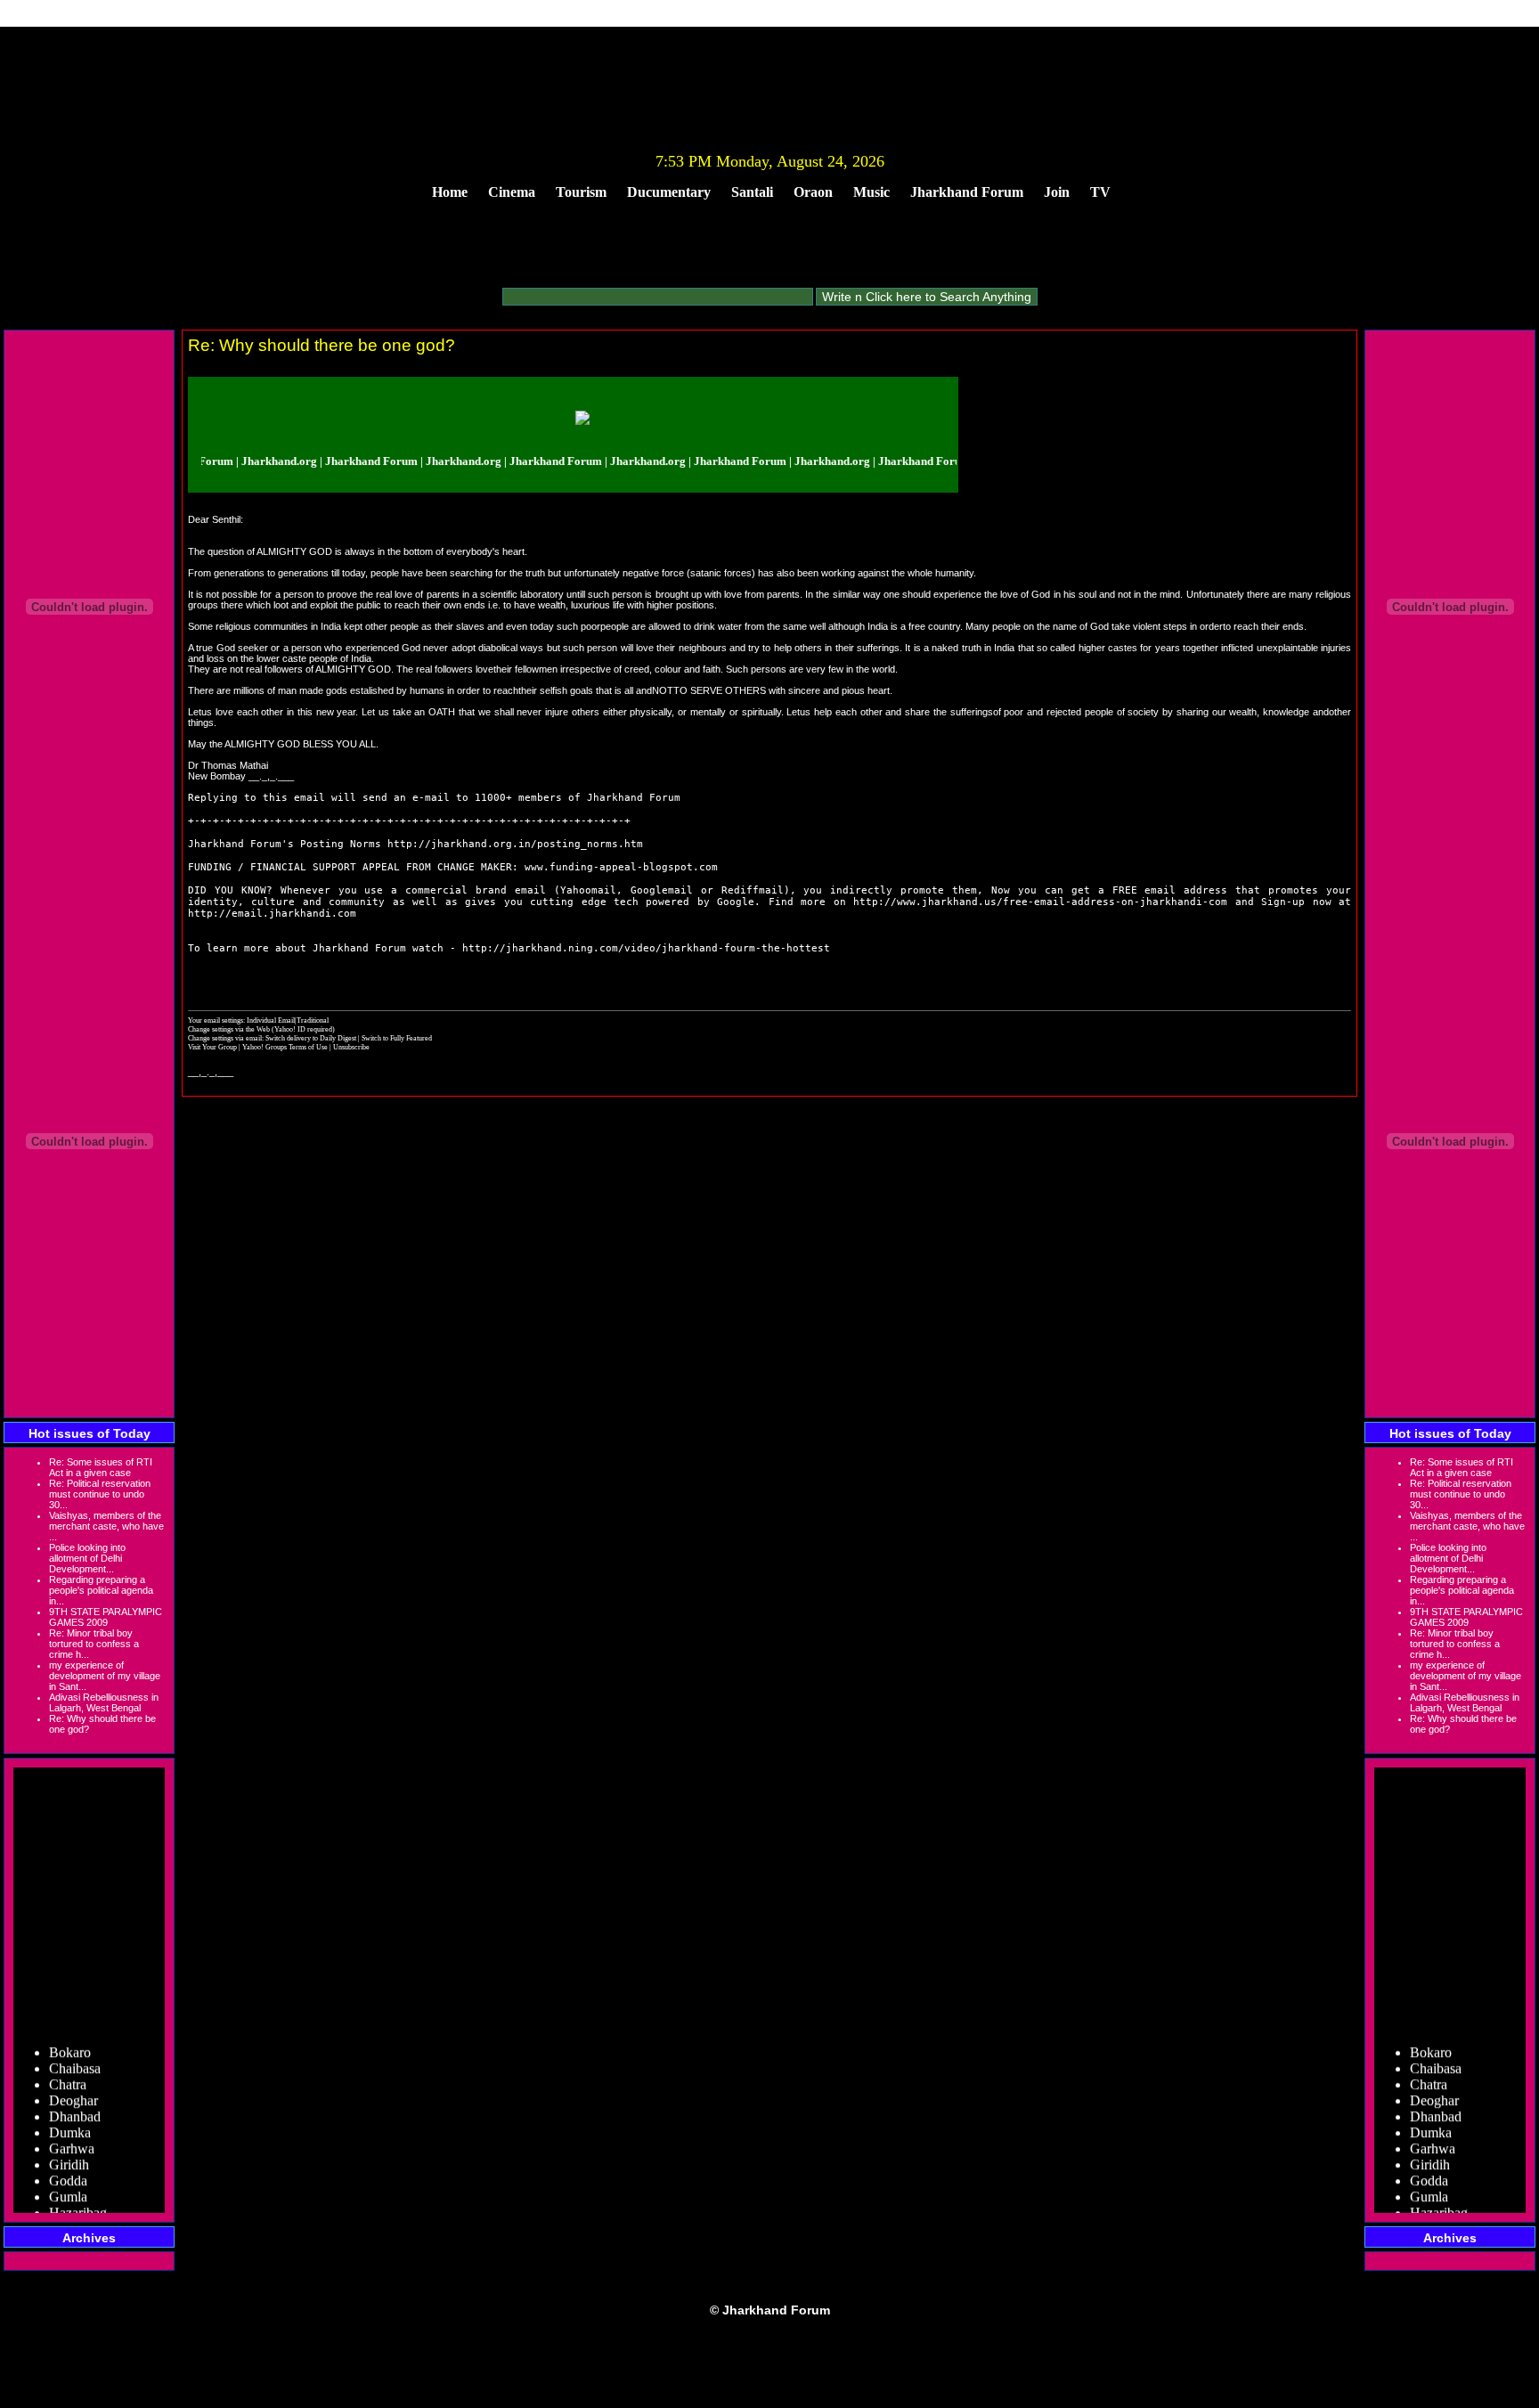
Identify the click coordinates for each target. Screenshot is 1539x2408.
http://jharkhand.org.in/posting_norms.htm (515, 844)
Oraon (813, 192)
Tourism (581, 192)
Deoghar (73, 2084)
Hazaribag (78, 2196)
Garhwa (72, 2132)
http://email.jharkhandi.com (272, 914)
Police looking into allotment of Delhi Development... (87, 1558)
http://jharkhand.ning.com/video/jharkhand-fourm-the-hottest (646, 948)
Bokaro (70, 2036)
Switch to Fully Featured (397, 1038)
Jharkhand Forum (967, 192)
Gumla (68, 2180)
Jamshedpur (82, 2212)
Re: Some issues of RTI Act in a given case (101, 1467)
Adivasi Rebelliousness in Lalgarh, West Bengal (104, 1702)
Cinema (512, 192)
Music (871, 192)
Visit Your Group (213, 1047)
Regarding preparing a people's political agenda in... (101, 1590)
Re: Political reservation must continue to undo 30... (100, 1494)
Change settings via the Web (229, 1029)
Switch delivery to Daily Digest (311, 1038)
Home (450, 192)
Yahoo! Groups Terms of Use (286, 1047)
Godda (68, 2164)
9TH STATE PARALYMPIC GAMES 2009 (106, 1617)
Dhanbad (75, 2100)
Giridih (69, 2148)
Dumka (70, 2116)
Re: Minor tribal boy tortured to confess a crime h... (94, 1644)
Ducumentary (669, 192)
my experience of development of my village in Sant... (105, 1676)
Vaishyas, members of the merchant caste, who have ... (106, 1526)
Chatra (68, 2068)
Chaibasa (75, 2052)
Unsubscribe (351, 1047)
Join (1057, 192)
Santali (752, 192)
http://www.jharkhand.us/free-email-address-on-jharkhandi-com (1040, 902)
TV (1100, 192)
